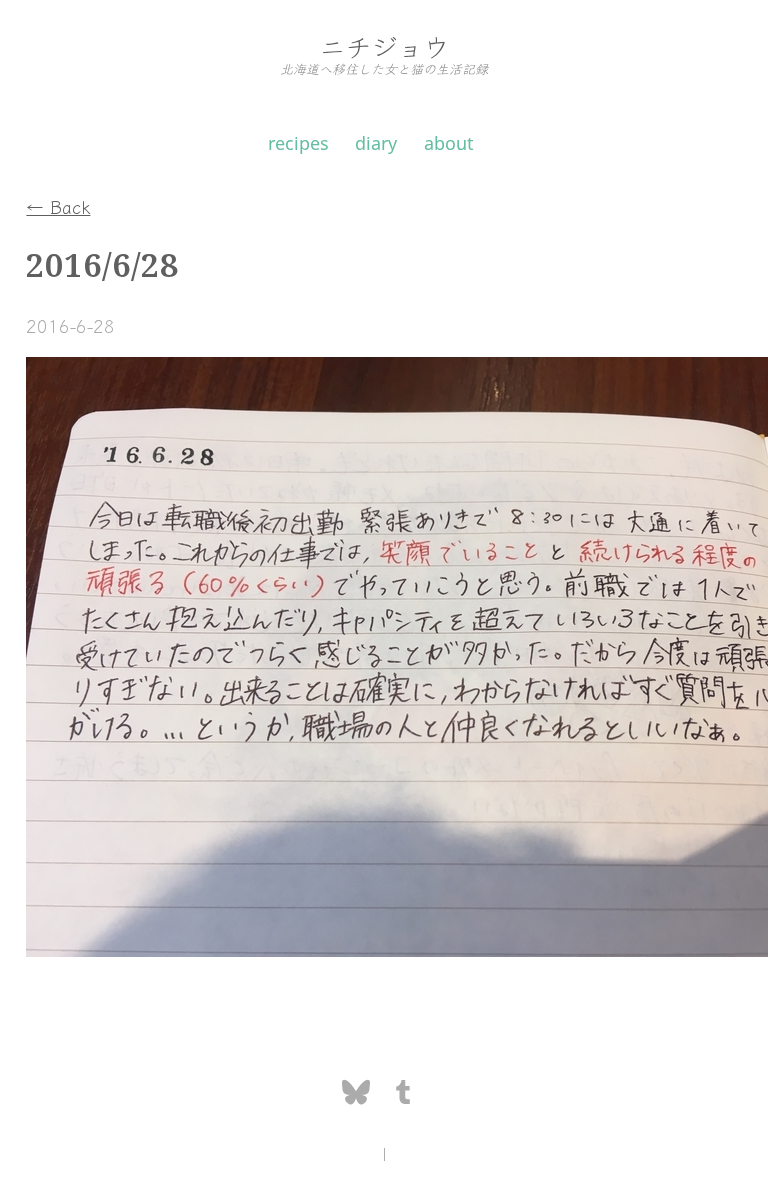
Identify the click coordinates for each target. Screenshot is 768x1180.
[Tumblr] (402, 1093)
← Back (58, 206)
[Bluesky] (356, 1093)
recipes (298, 143)
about (449, 143)
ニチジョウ (384, 45)
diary (376, 143)
